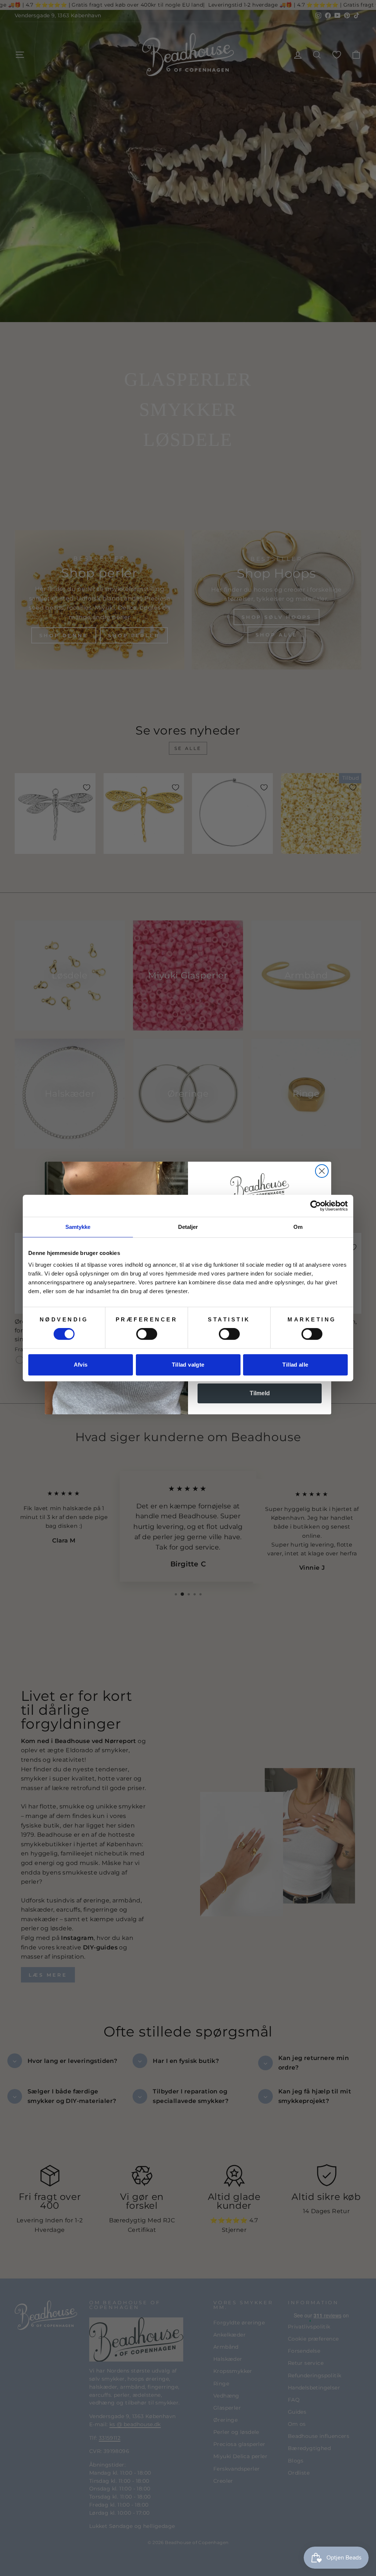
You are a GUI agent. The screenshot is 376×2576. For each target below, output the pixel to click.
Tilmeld (260, 1393)
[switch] (147, 1334)
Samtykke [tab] (78, 1227)
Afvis (81, 1365)
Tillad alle (295, 1365)
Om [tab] (298, 1227)
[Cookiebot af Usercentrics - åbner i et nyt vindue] (316, 1206)
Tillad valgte (188, 1365)
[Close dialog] (322, 1171)
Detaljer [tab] (188, 1227)
